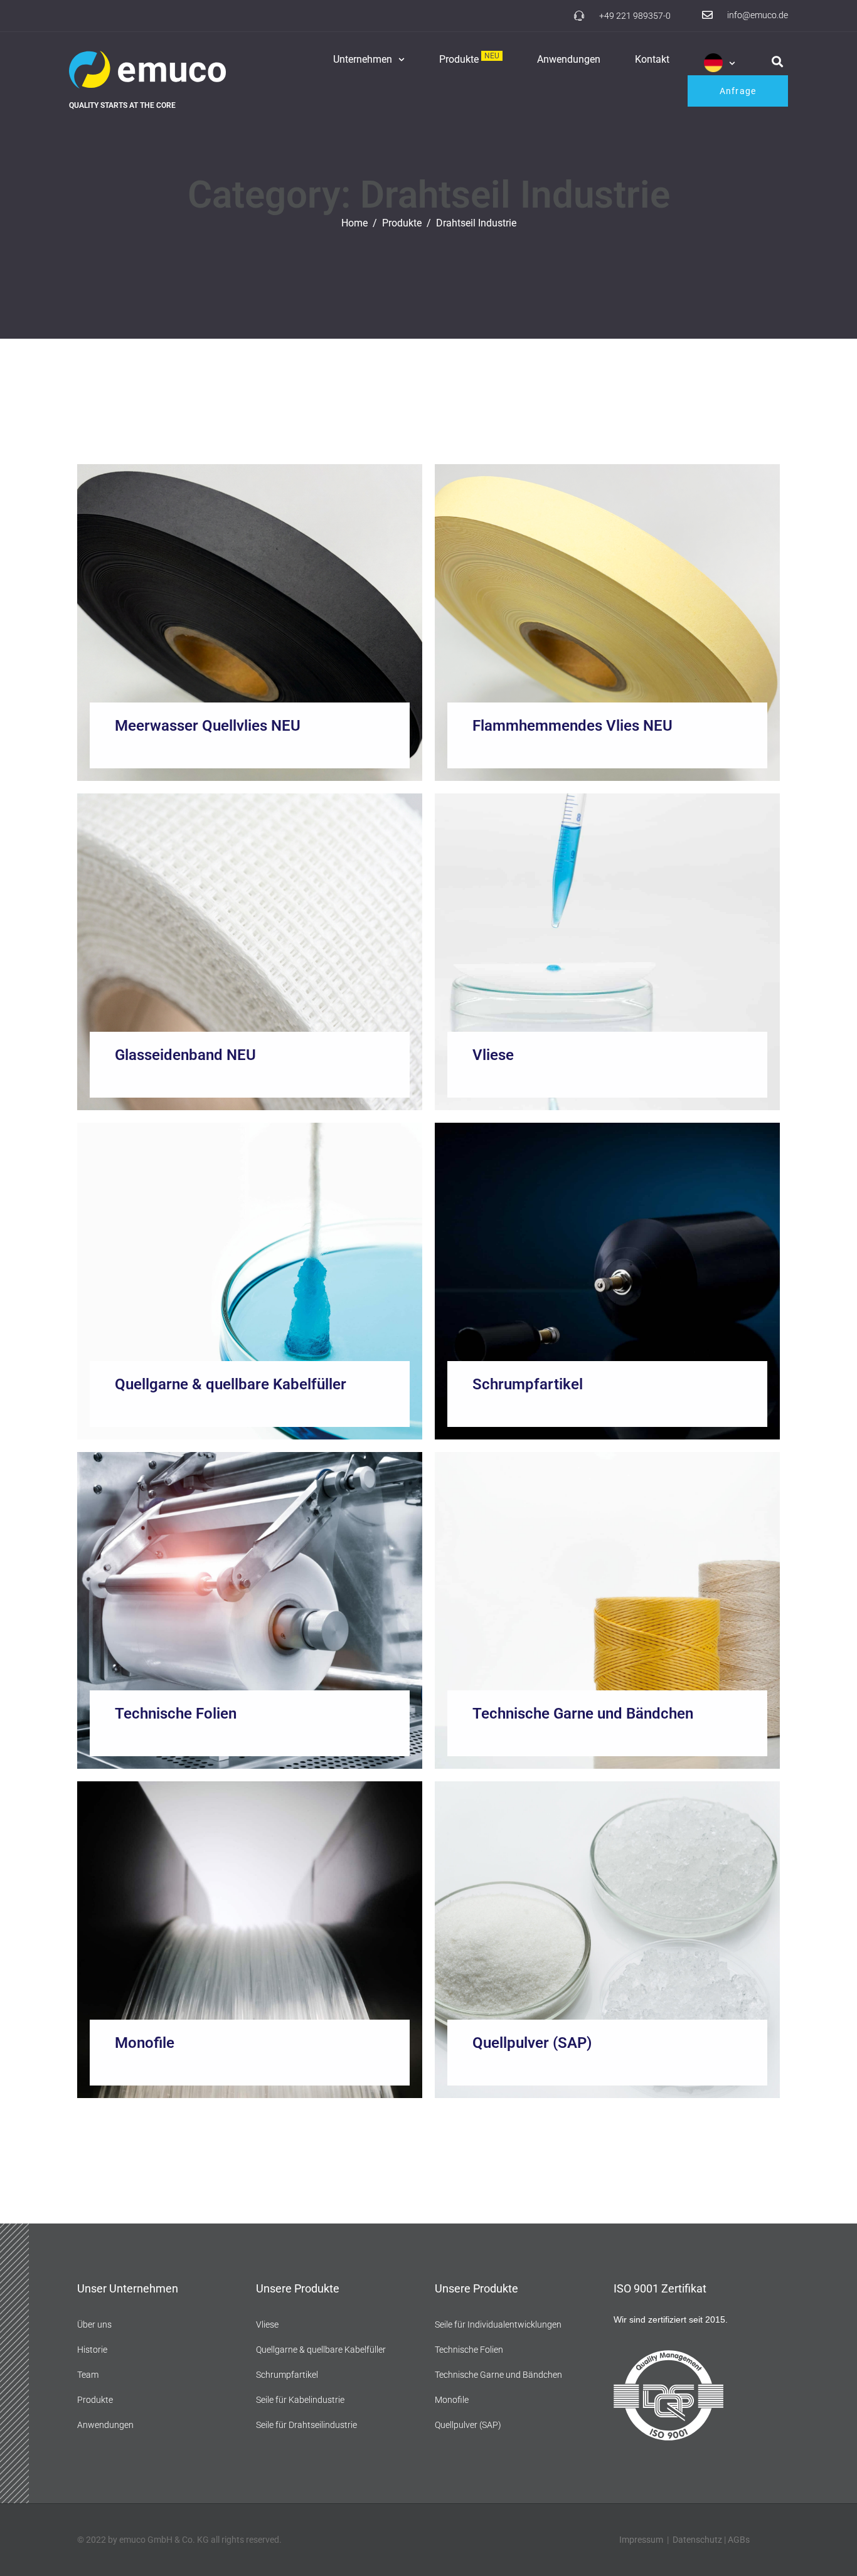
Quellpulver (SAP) (532, 2043)
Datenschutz (697, 2540)
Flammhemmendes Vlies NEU (572, 726)
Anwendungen (569, 59)
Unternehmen (363, 59)
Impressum (641, 2540)
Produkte (469, 59)
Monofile (145, 2043)
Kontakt (652, 59)
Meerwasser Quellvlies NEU (208, 726)
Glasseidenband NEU (185, 1055)
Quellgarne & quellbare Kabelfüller (231, 1384)
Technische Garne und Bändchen (583, 1714)
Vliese (493, 1055)
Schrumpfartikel (528, 1384)
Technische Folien (176, 1714)
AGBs (739, 2540)
